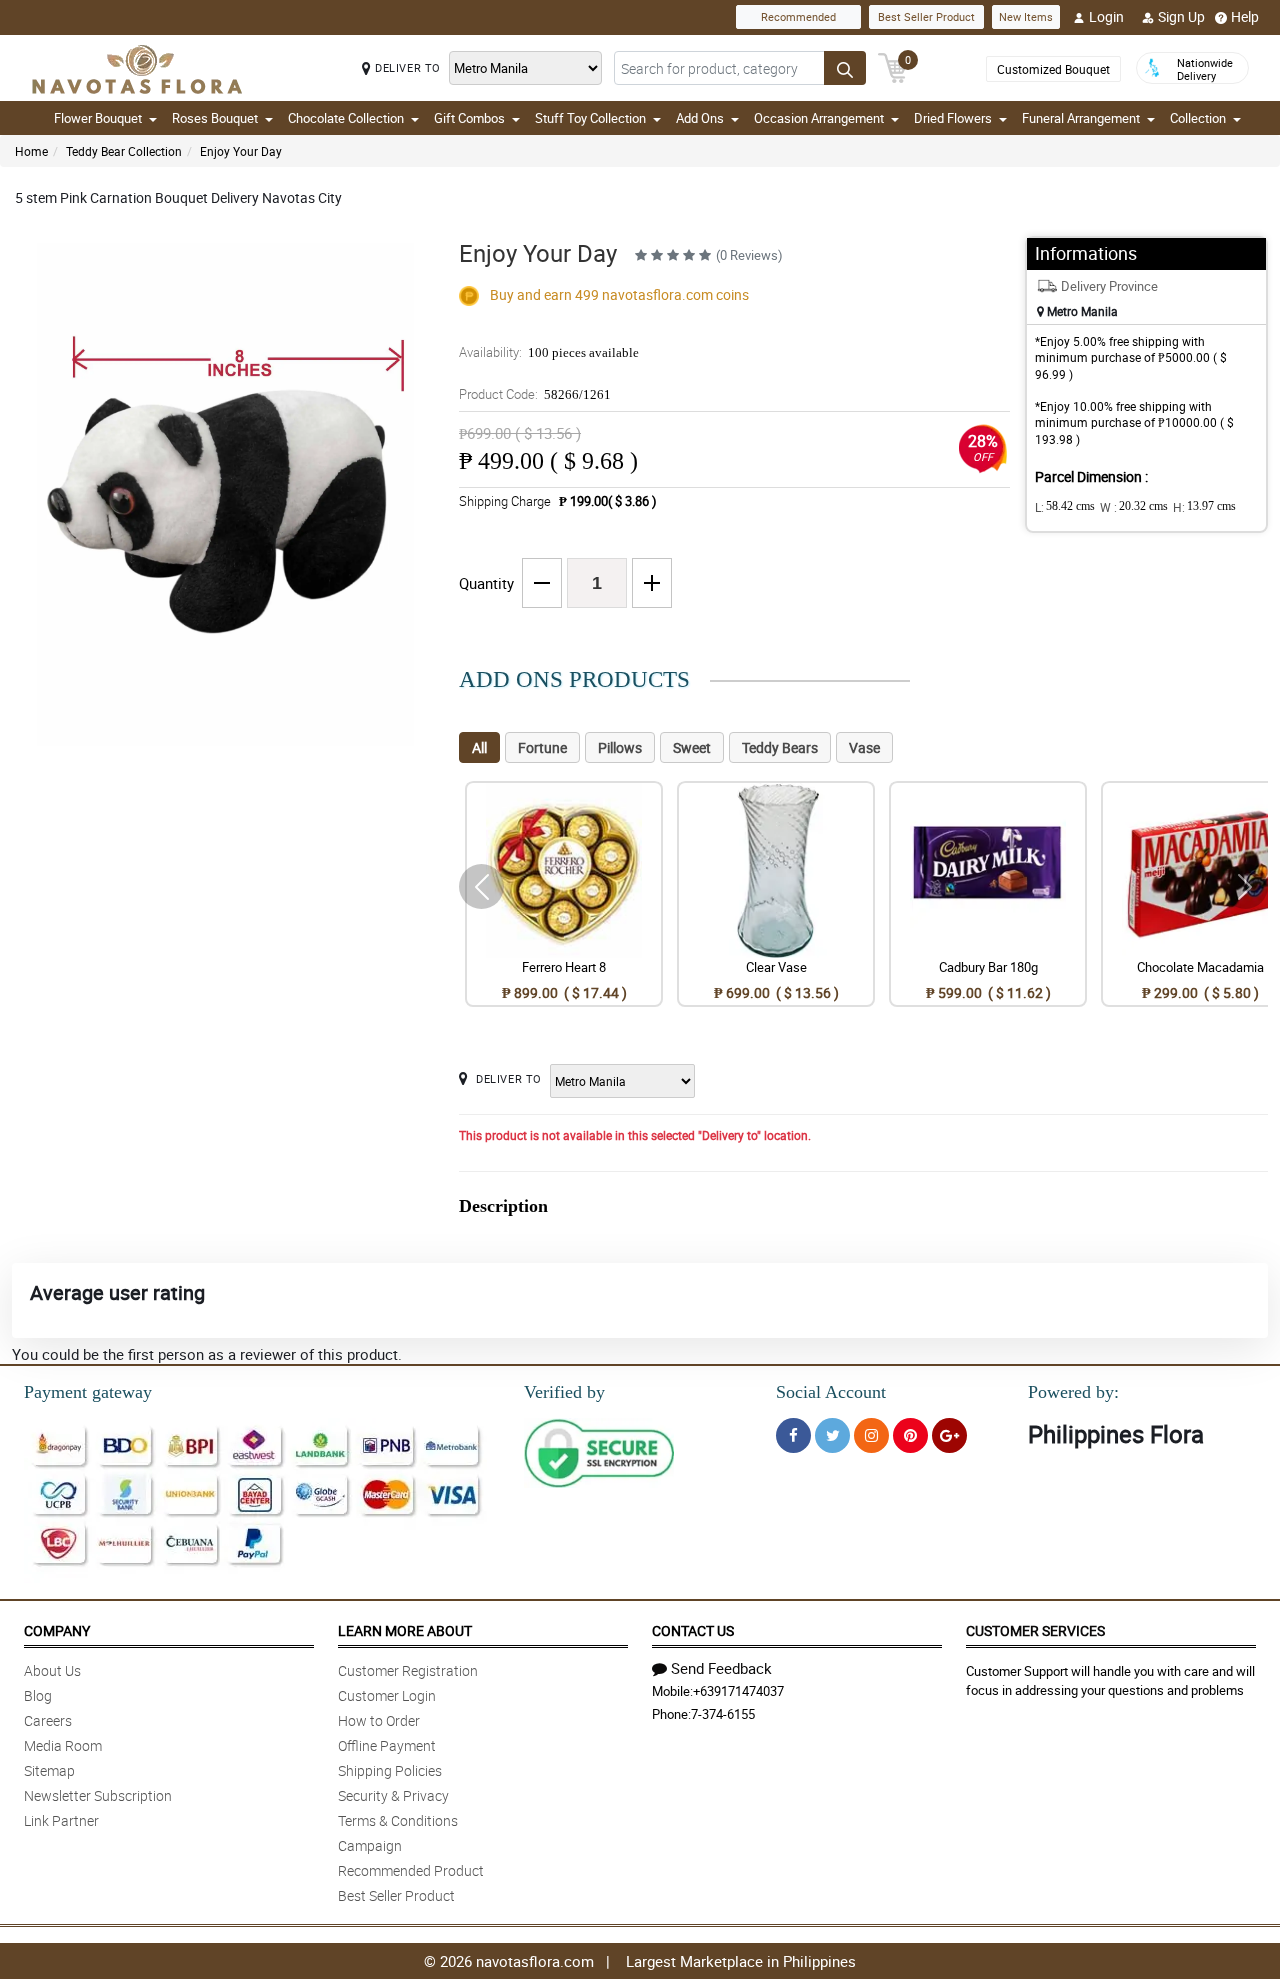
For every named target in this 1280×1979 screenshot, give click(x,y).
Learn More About (405, 1630)
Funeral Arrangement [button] (1081, 118)
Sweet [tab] (692, 747)
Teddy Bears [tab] (780, 747)
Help (1245, 16)
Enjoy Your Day (241, 151)
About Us (52, 1670)
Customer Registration (408, 1670)
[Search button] (845, 68)
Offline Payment (387, 1745)
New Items (1026, 16)
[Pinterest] (910, 1435)
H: (1204, 507)
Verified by (564, 1392)
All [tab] (479, 747)
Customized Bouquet (1053, 69)
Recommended (798, 16)
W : (1134, 507)
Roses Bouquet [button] (215, 118)
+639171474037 (738, 1691)
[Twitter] (832, 1435)
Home (31, 151)
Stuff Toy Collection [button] (590, 118)
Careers (48, 1720)
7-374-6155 (723, 1714)
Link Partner (61, 1820)
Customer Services (1035, 1630)
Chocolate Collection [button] (346, 118)
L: (1065, 507)
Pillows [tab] (620, 747)
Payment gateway (88, 1392)
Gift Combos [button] (469, 118)
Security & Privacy (393, 1795)
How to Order (379, 1720)
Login (1106, 16)
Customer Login (387, 1695)
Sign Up (1181, 16)
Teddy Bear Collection (124, 151)
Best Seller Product (926, 16)
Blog (38, 1695)
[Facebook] (793, 1435)
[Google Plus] (949, 1435)
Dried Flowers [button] (953, 118)
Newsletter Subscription (98, 1795)
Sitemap (49, 1770)
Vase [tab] (864, 747)
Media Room (63, 1745)
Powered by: (1073, 1392)
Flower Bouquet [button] (98, 118)
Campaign (370, 1845)
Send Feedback (721, 1668)
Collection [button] (1198, 118)
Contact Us (693, 1630)
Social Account (831, 1392)
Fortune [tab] (542, 747)
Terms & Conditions (398, 1820)
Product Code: (535, 394)
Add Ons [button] (700, 118)
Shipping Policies (390, 1770)
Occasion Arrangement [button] (819, 118)
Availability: (549, 352)
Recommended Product (411, 1870)
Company (57, 1630)
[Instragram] (871, 1435)
